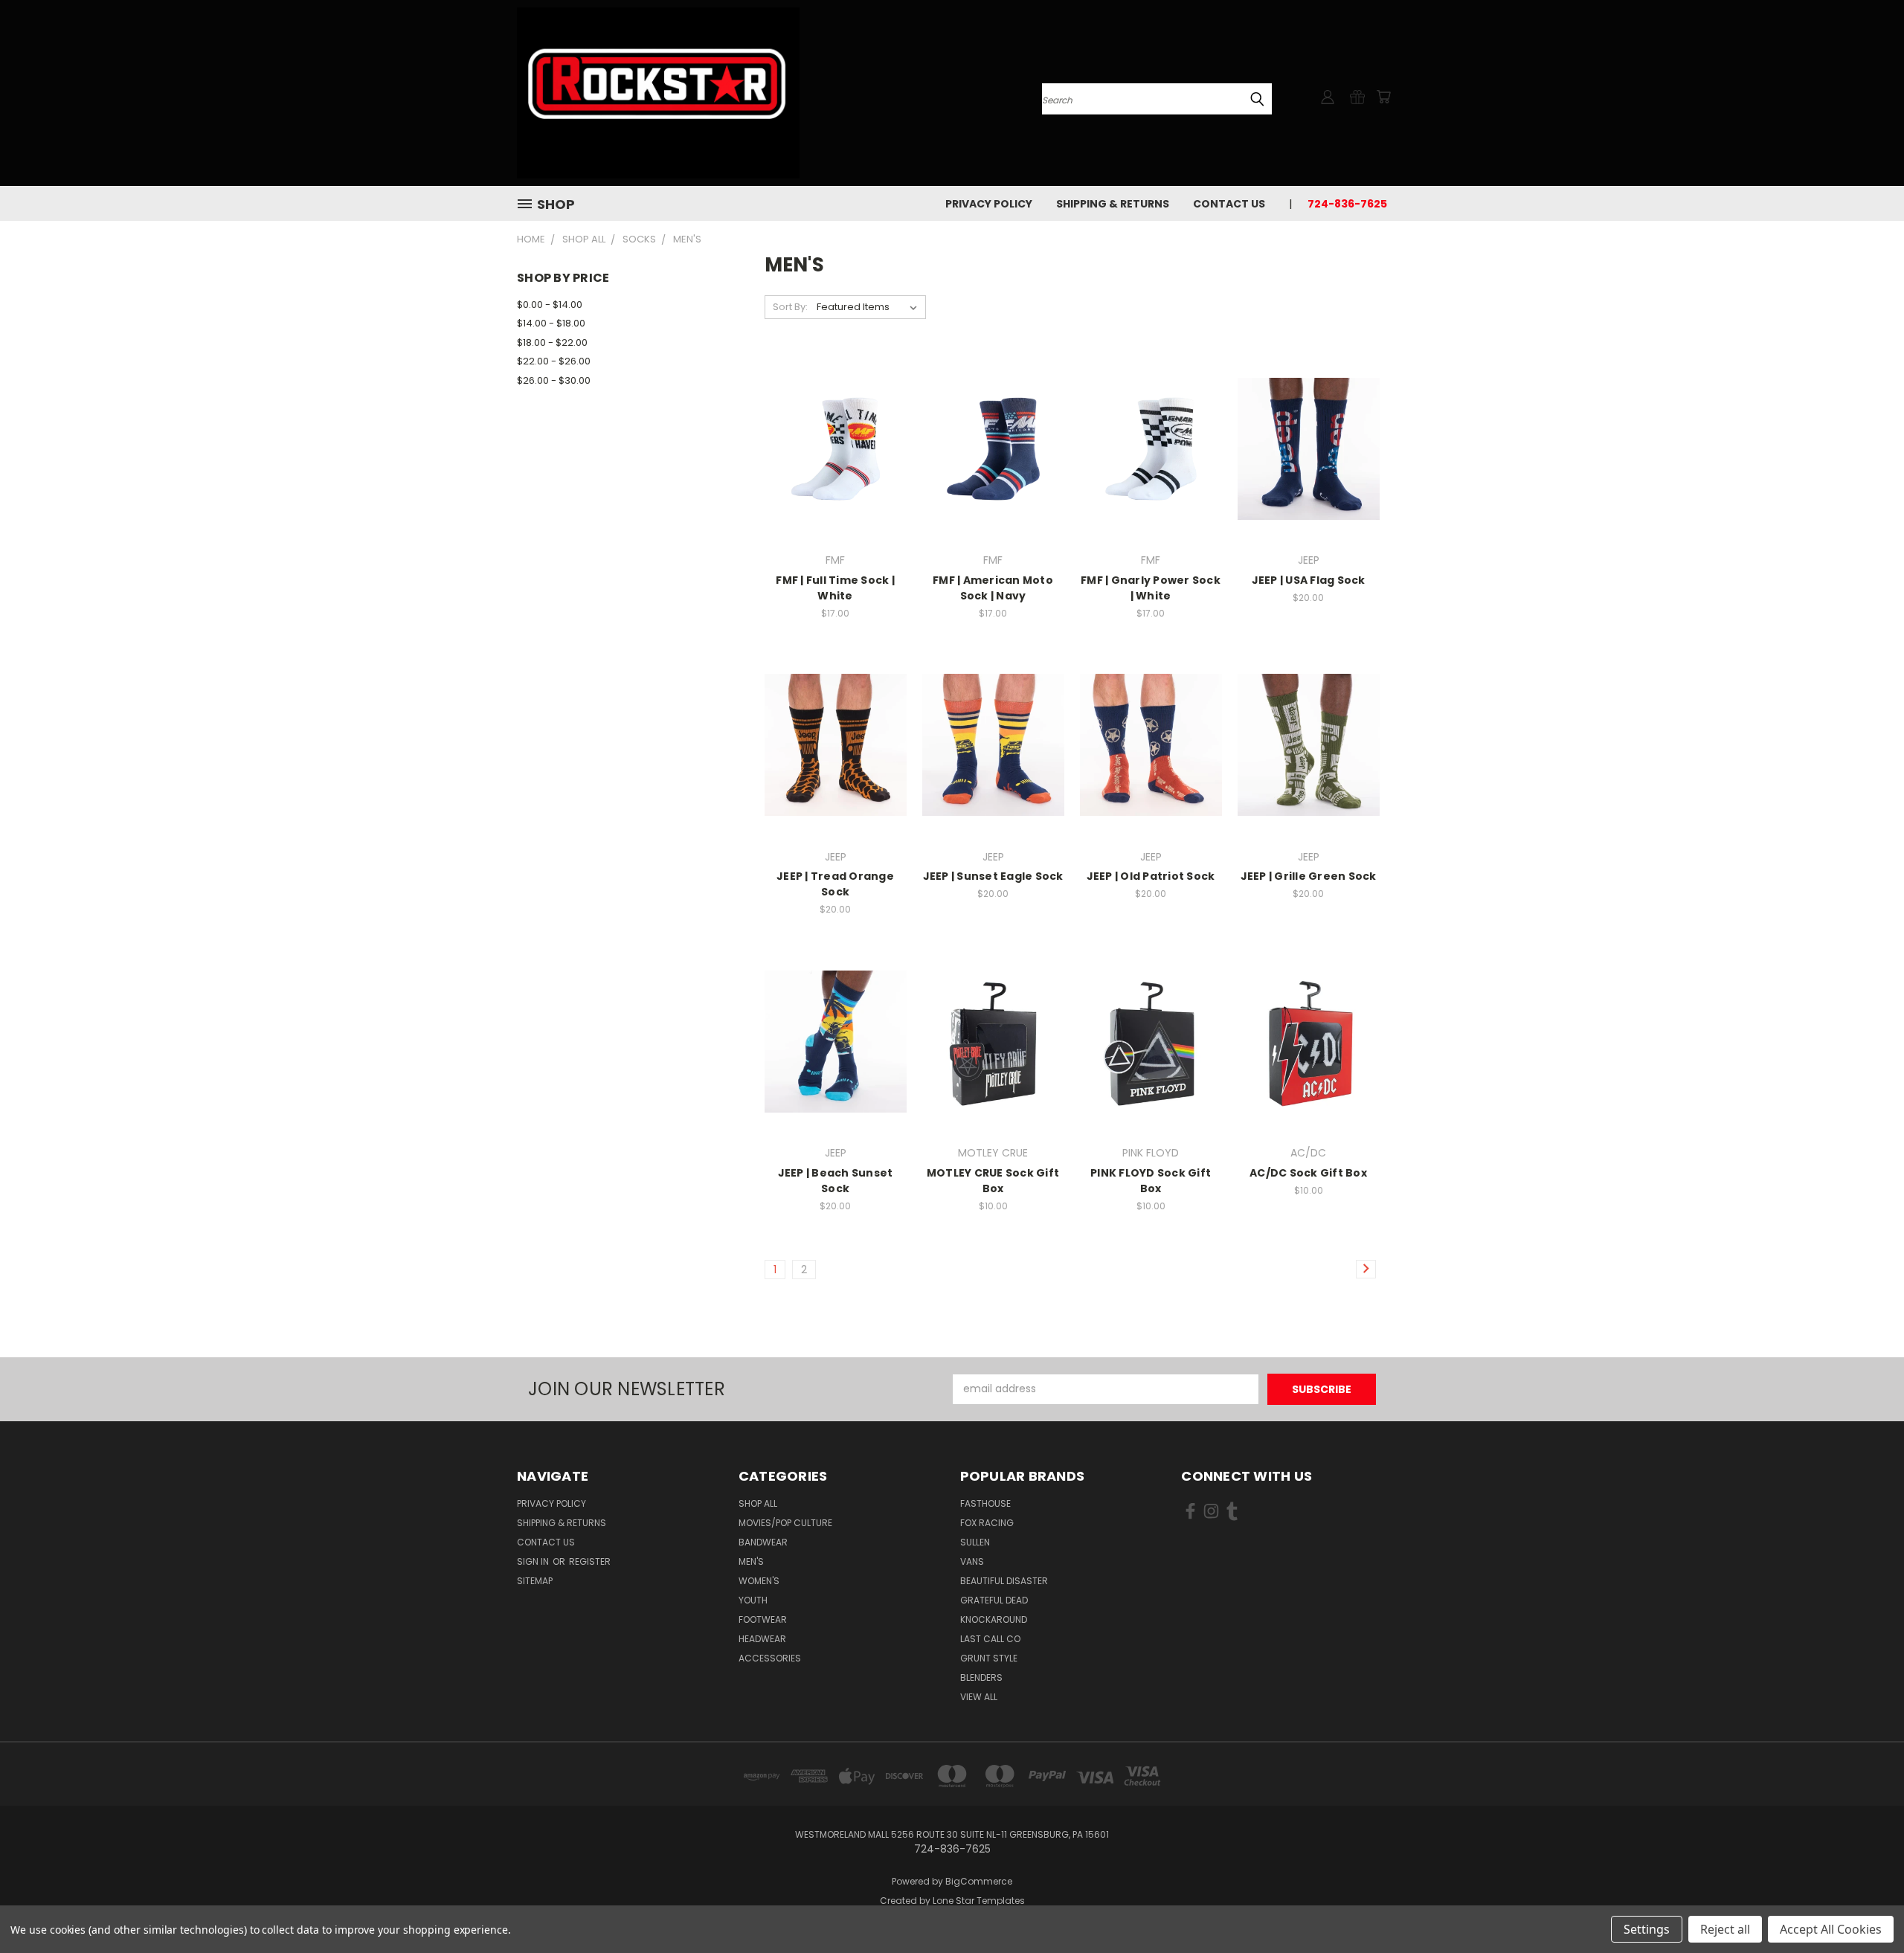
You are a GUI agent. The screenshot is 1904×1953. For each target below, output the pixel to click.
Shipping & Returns (1113, 204)
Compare (830, 447)
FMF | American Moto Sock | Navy (993, 588)
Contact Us (1229, 204)
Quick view (835, 418)
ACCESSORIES (770, 1658)
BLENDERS (981, 1677)
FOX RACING (987, 1523)
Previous (1865, 1907)
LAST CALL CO (990, 1639)
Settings (1647, 1929)
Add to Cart (836, 475)
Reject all (1725, 1929)
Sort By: (790, 307)
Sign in (534, 1561)
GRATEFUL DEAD (994, 1600)
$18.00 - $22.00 (552, 342)
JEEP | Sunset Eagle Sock (993, 876)
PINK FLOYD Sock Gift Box (1151, 1181)
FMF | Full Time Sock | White (835, 588)
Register (590, 1561)
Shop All (758, 1503)
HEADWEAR (762, 1639)
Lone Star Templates (979, 1901)
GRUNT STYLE (989, 1658)
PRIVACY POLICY (989, 204)
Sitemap (535, 1581)
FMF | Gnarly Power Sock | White (1151, 588)
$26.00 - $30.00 (554, 380)
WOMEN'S (759, 1581)
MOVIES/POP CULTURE (785, 1523)
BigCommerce (979, 1881)
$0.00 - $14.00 (550, 305)
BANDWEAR (763, 1542)
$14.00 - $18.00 (551, 323)
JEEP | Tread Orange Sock (835, 884)
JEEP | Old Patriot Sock (1151, 876)
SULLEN (975, 1542)
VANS (972, 1561)
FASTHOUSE (985, 1503)
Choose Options (1309, 475)
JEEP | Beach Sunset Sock (836, 1181)
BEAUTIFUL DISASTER (1004, 1581)
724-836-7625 (1347, 204)
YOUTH (753, 1600)
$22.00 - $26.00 (554, 361)
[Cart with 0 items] (1383, 97)
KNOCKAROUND (994, 1619)
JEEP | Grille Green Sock (1309, 876)
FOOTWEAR (763, 1619)
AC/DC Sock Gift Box (1308, 1173)
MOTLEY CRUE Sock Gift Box (993, 1181)
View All (979, 1697)
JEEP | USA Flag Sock (1309, 580)
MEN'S (751, 1561)
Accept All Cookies (1831, 1929)
